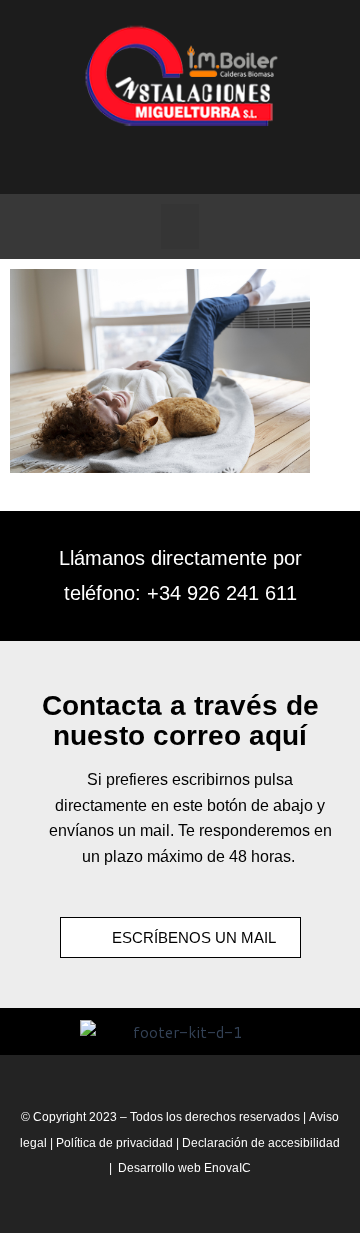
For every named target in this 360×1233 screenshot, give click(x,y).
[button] (180, 226)
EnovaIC (227, 1168)
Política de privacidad (116, 1143)
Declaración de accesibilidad (261, 1143)
